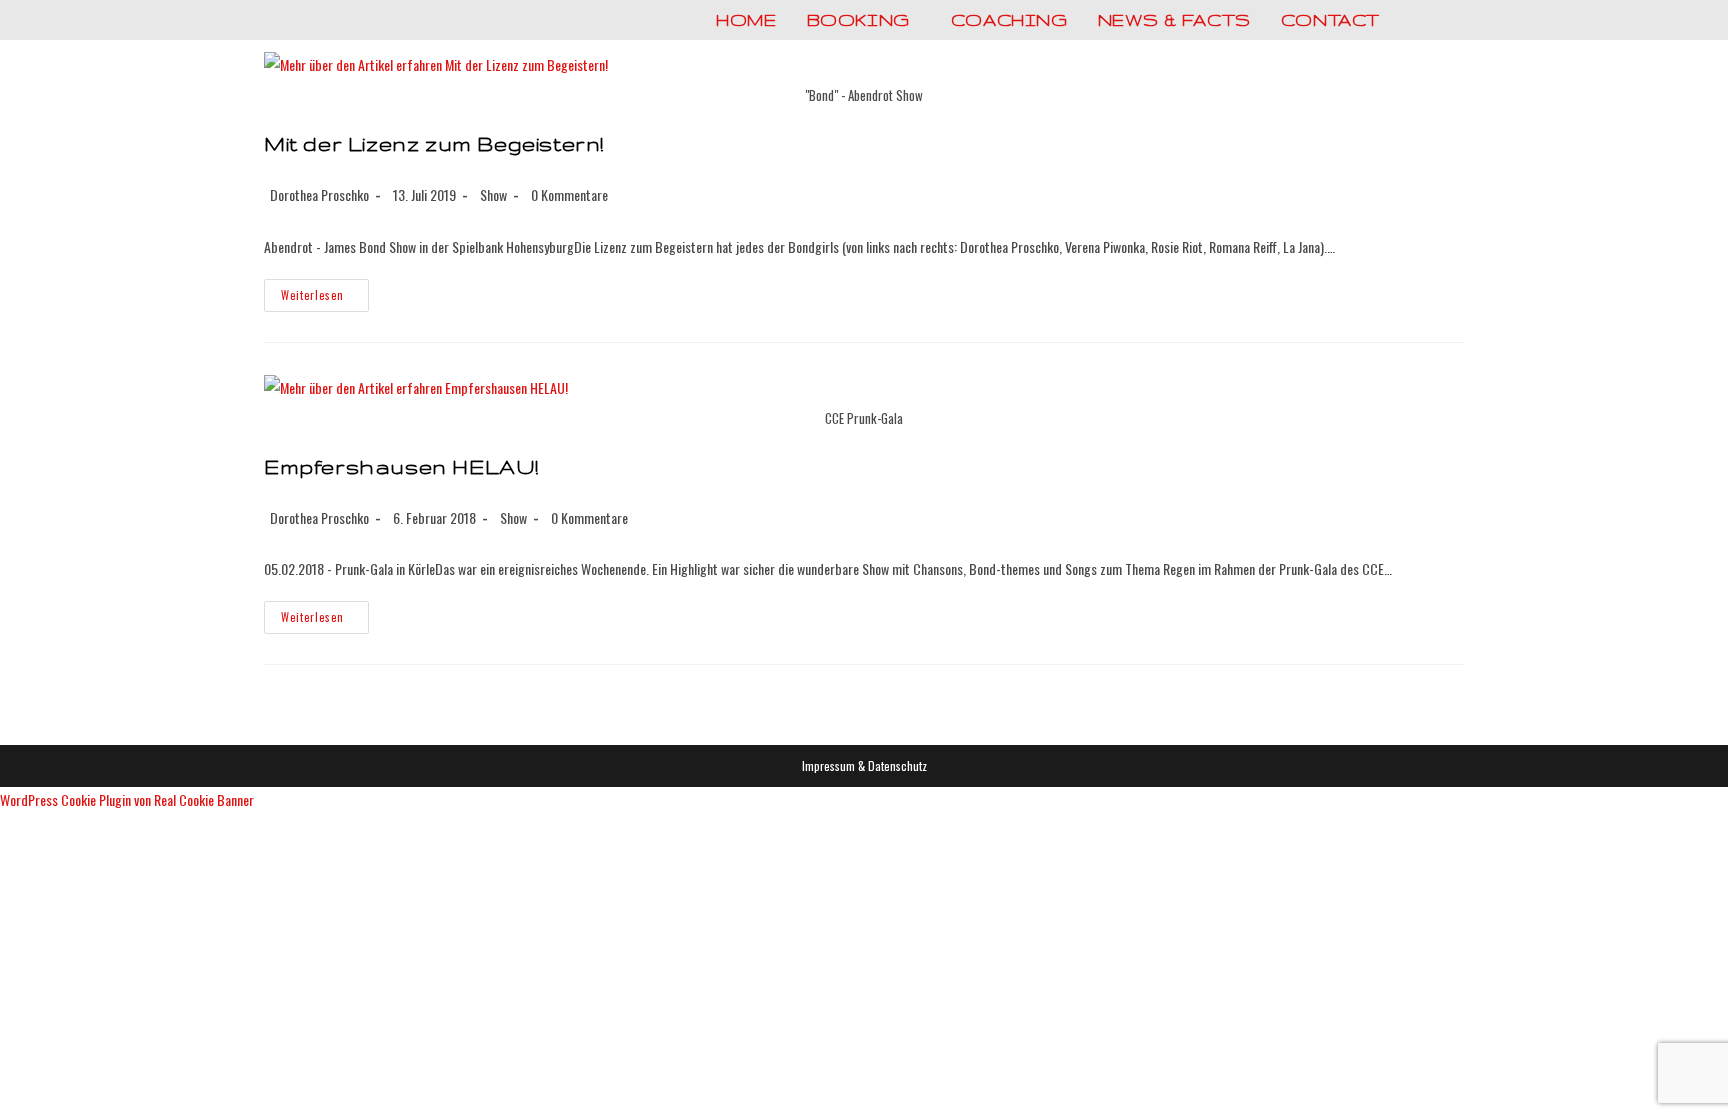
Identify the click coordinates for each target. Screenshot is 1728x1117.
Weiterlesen (325, 298)
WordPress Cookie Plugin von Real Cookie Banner (127, 799)
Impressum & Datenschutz (864, 765)
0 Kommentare (569, 194)
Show (493, 194)
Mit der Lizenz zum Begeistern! (434, 143)
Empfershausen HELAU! (401, 466)
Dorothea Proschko (319, 194)
